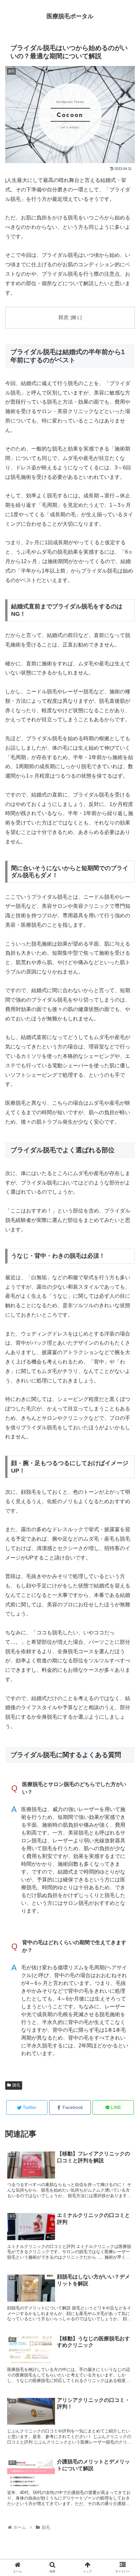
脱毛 (16, 2085)
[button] (126, 1333)
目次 (63, 317)
